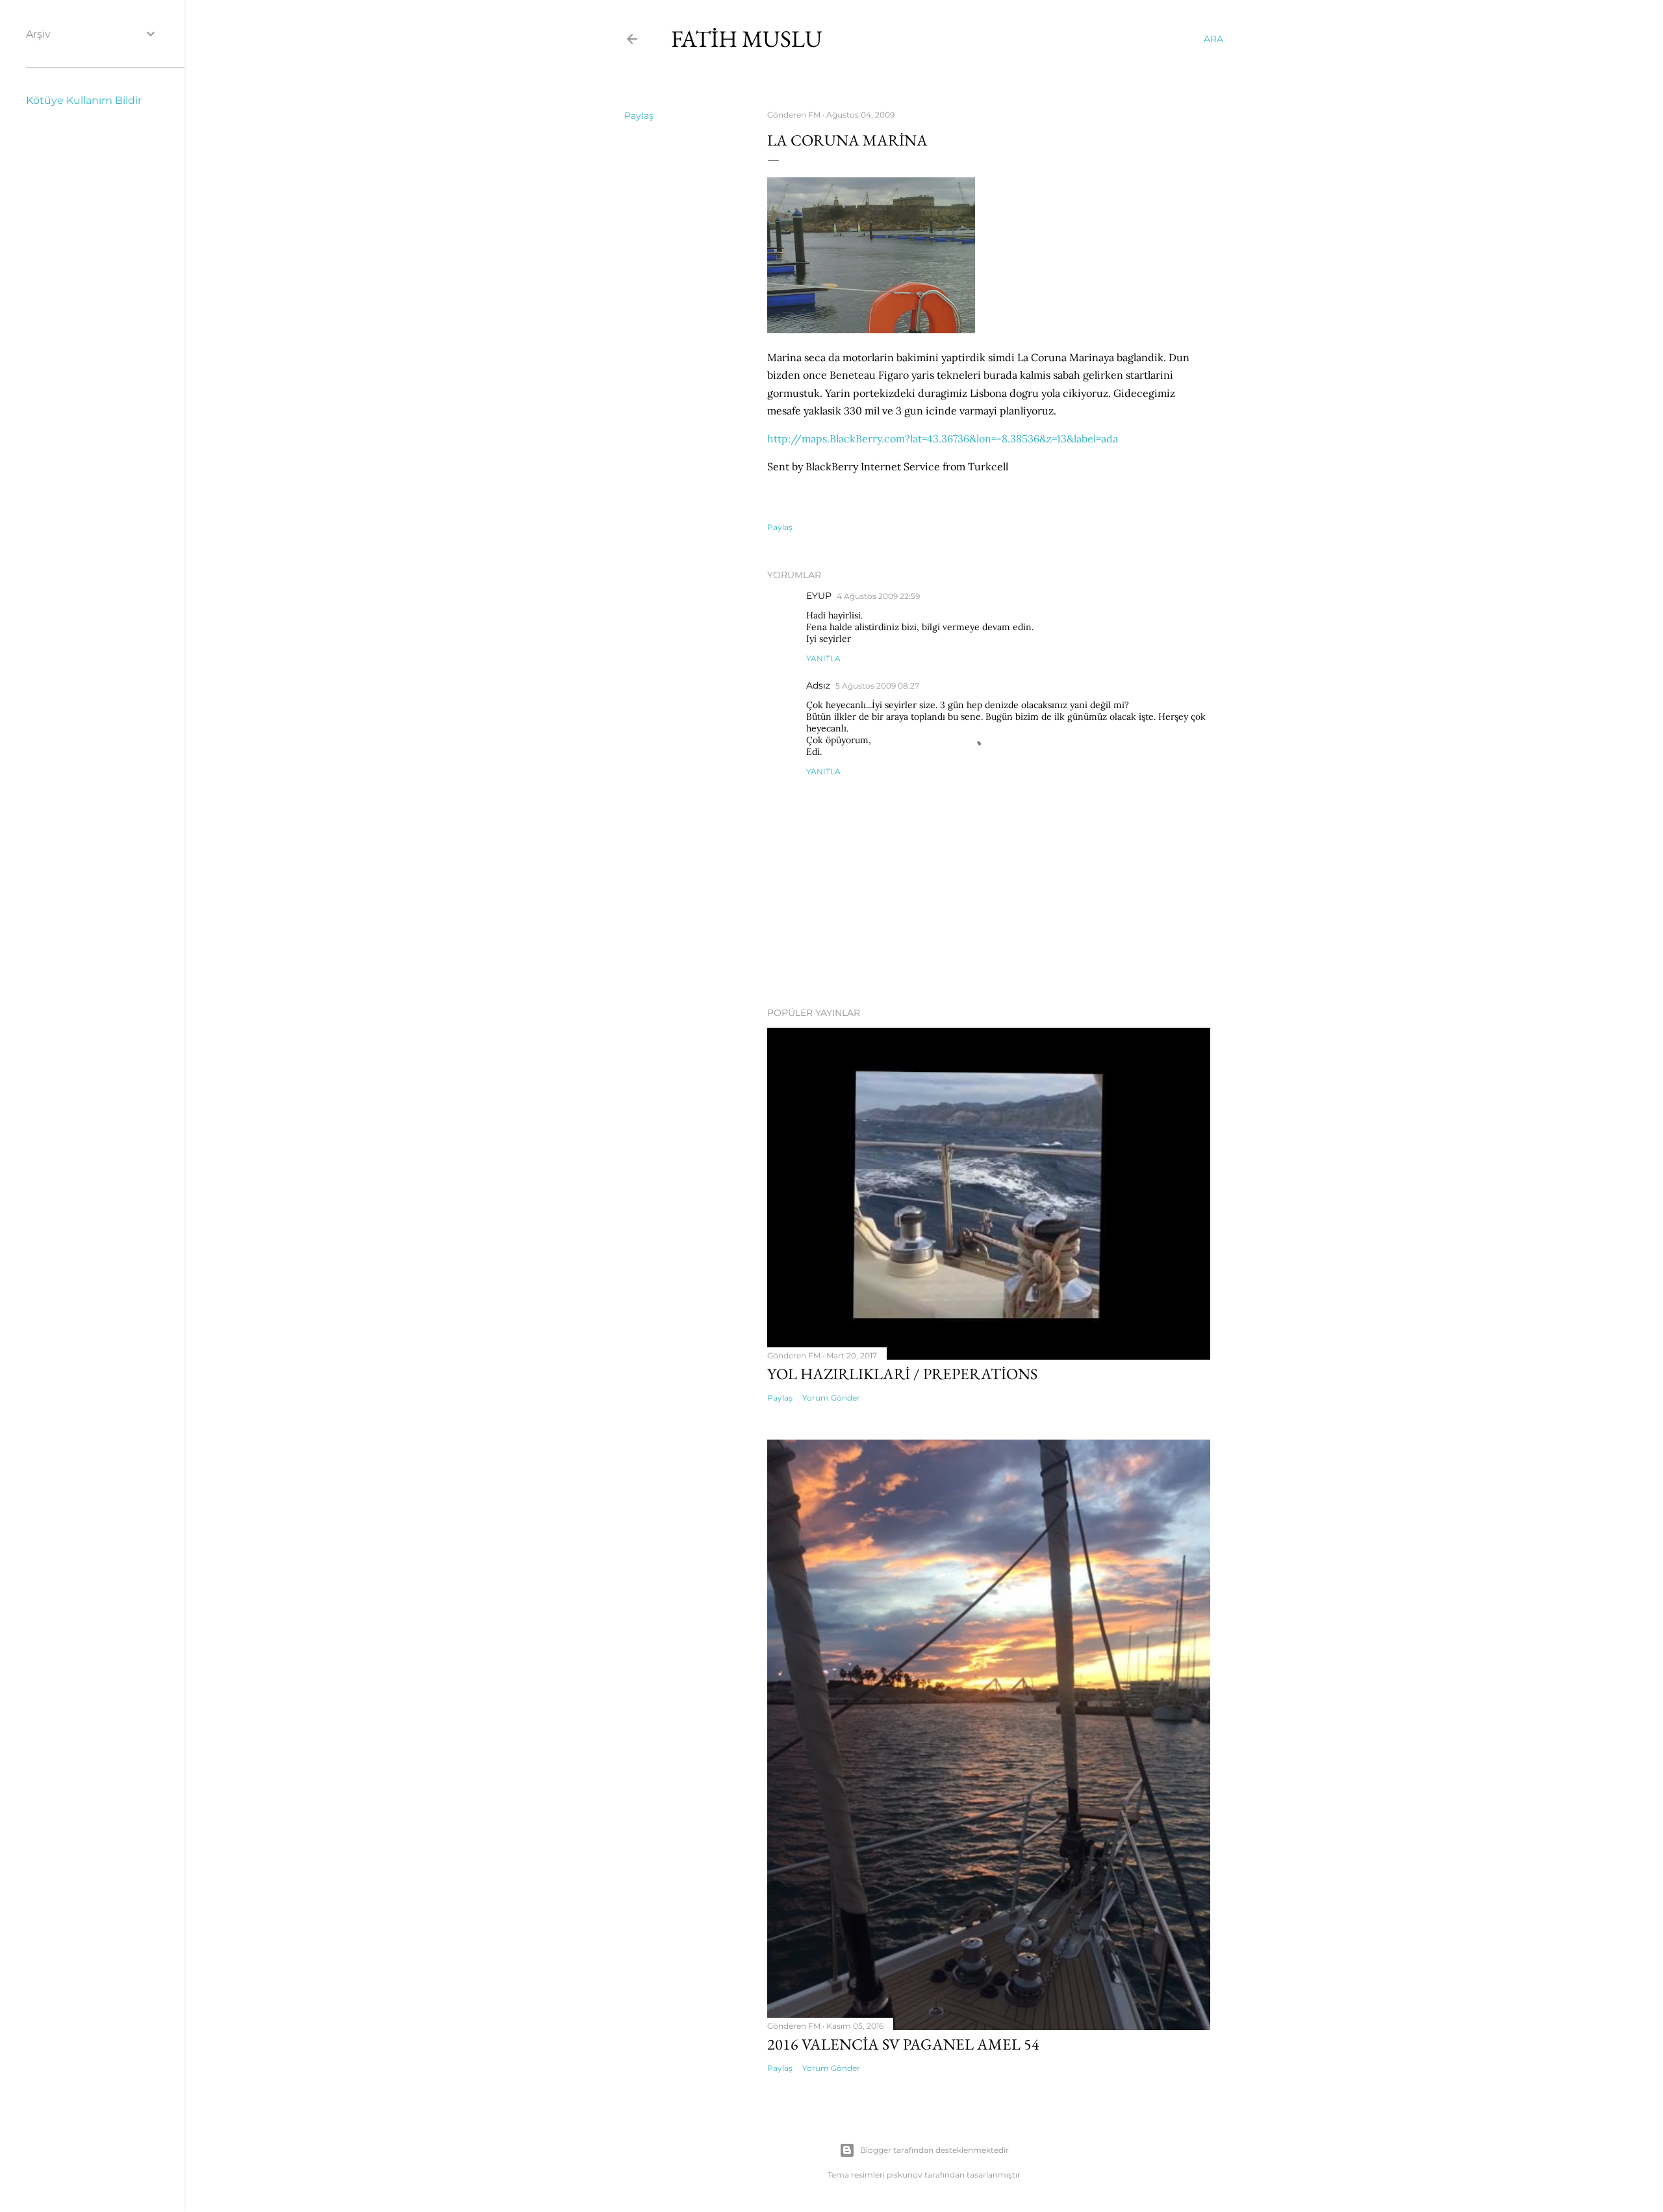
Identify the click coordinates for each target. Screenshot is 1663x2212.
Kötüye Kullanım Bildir (84, 100)
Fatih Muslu (747, 39)
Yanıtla (823, 658)
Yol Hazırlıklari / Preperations (902, 1374)
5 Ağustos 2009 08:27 (877, 686)
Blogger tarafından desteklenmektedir (934, 2150)
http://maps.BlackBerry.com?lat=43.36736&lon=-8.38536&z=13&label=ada (943, 439)
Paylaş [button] (639, 116)
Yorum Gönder (831, 1398)
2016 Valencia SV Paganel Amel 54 (903, 2044)
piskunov (905, 2175)
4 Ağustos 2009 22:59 (878, 596)
